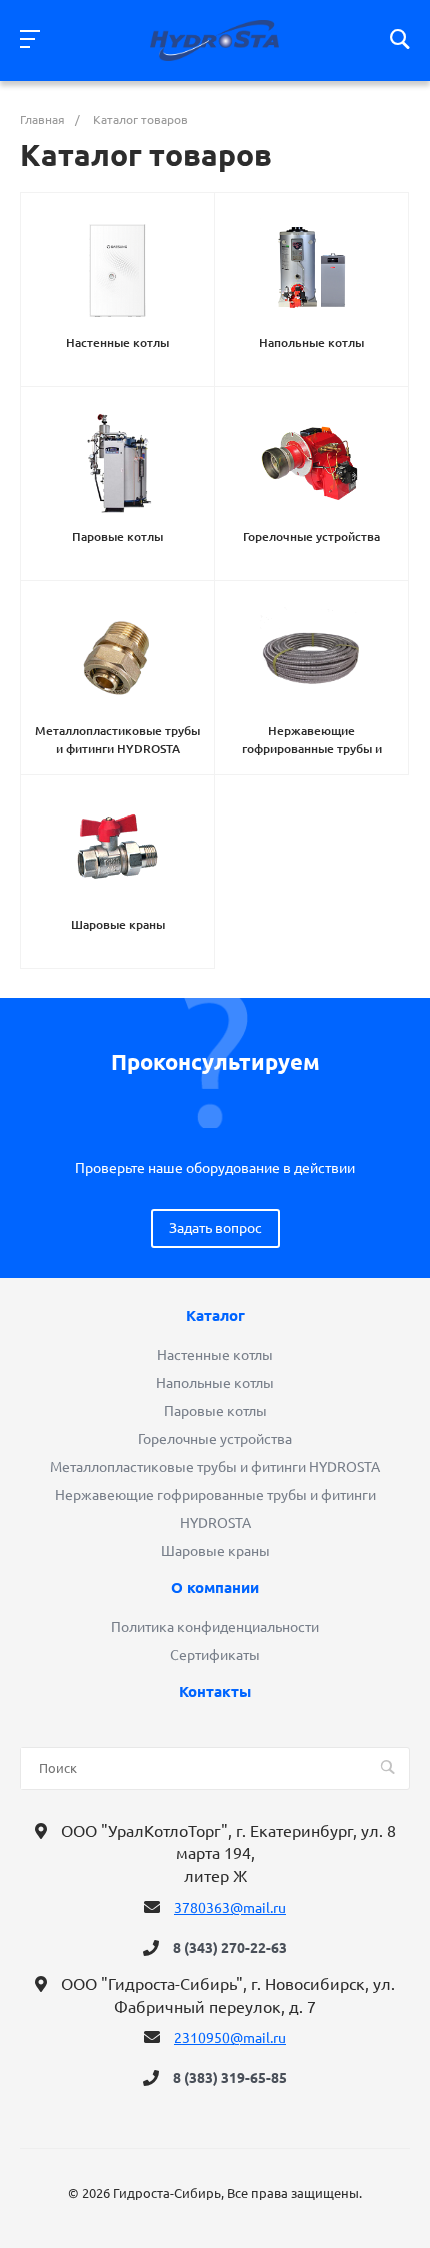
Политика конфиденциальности (215, 1627)
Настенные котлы (215, 1355)
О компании (215, 1588)
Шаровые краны (215, 1551)
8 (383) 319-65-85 (230, 2078)
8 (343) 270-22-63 (230, 1948)
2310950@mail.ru (230, 2038)
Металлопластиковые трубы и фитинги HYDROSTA (215, 1467)
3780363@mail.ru (230, 1908)
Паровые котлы (215, 1411)
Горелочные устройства (215, 1439)
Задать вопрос (215, 1228)
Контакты (215, 1692)
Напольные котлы (215, 1383)
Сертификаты (215, 1655)
